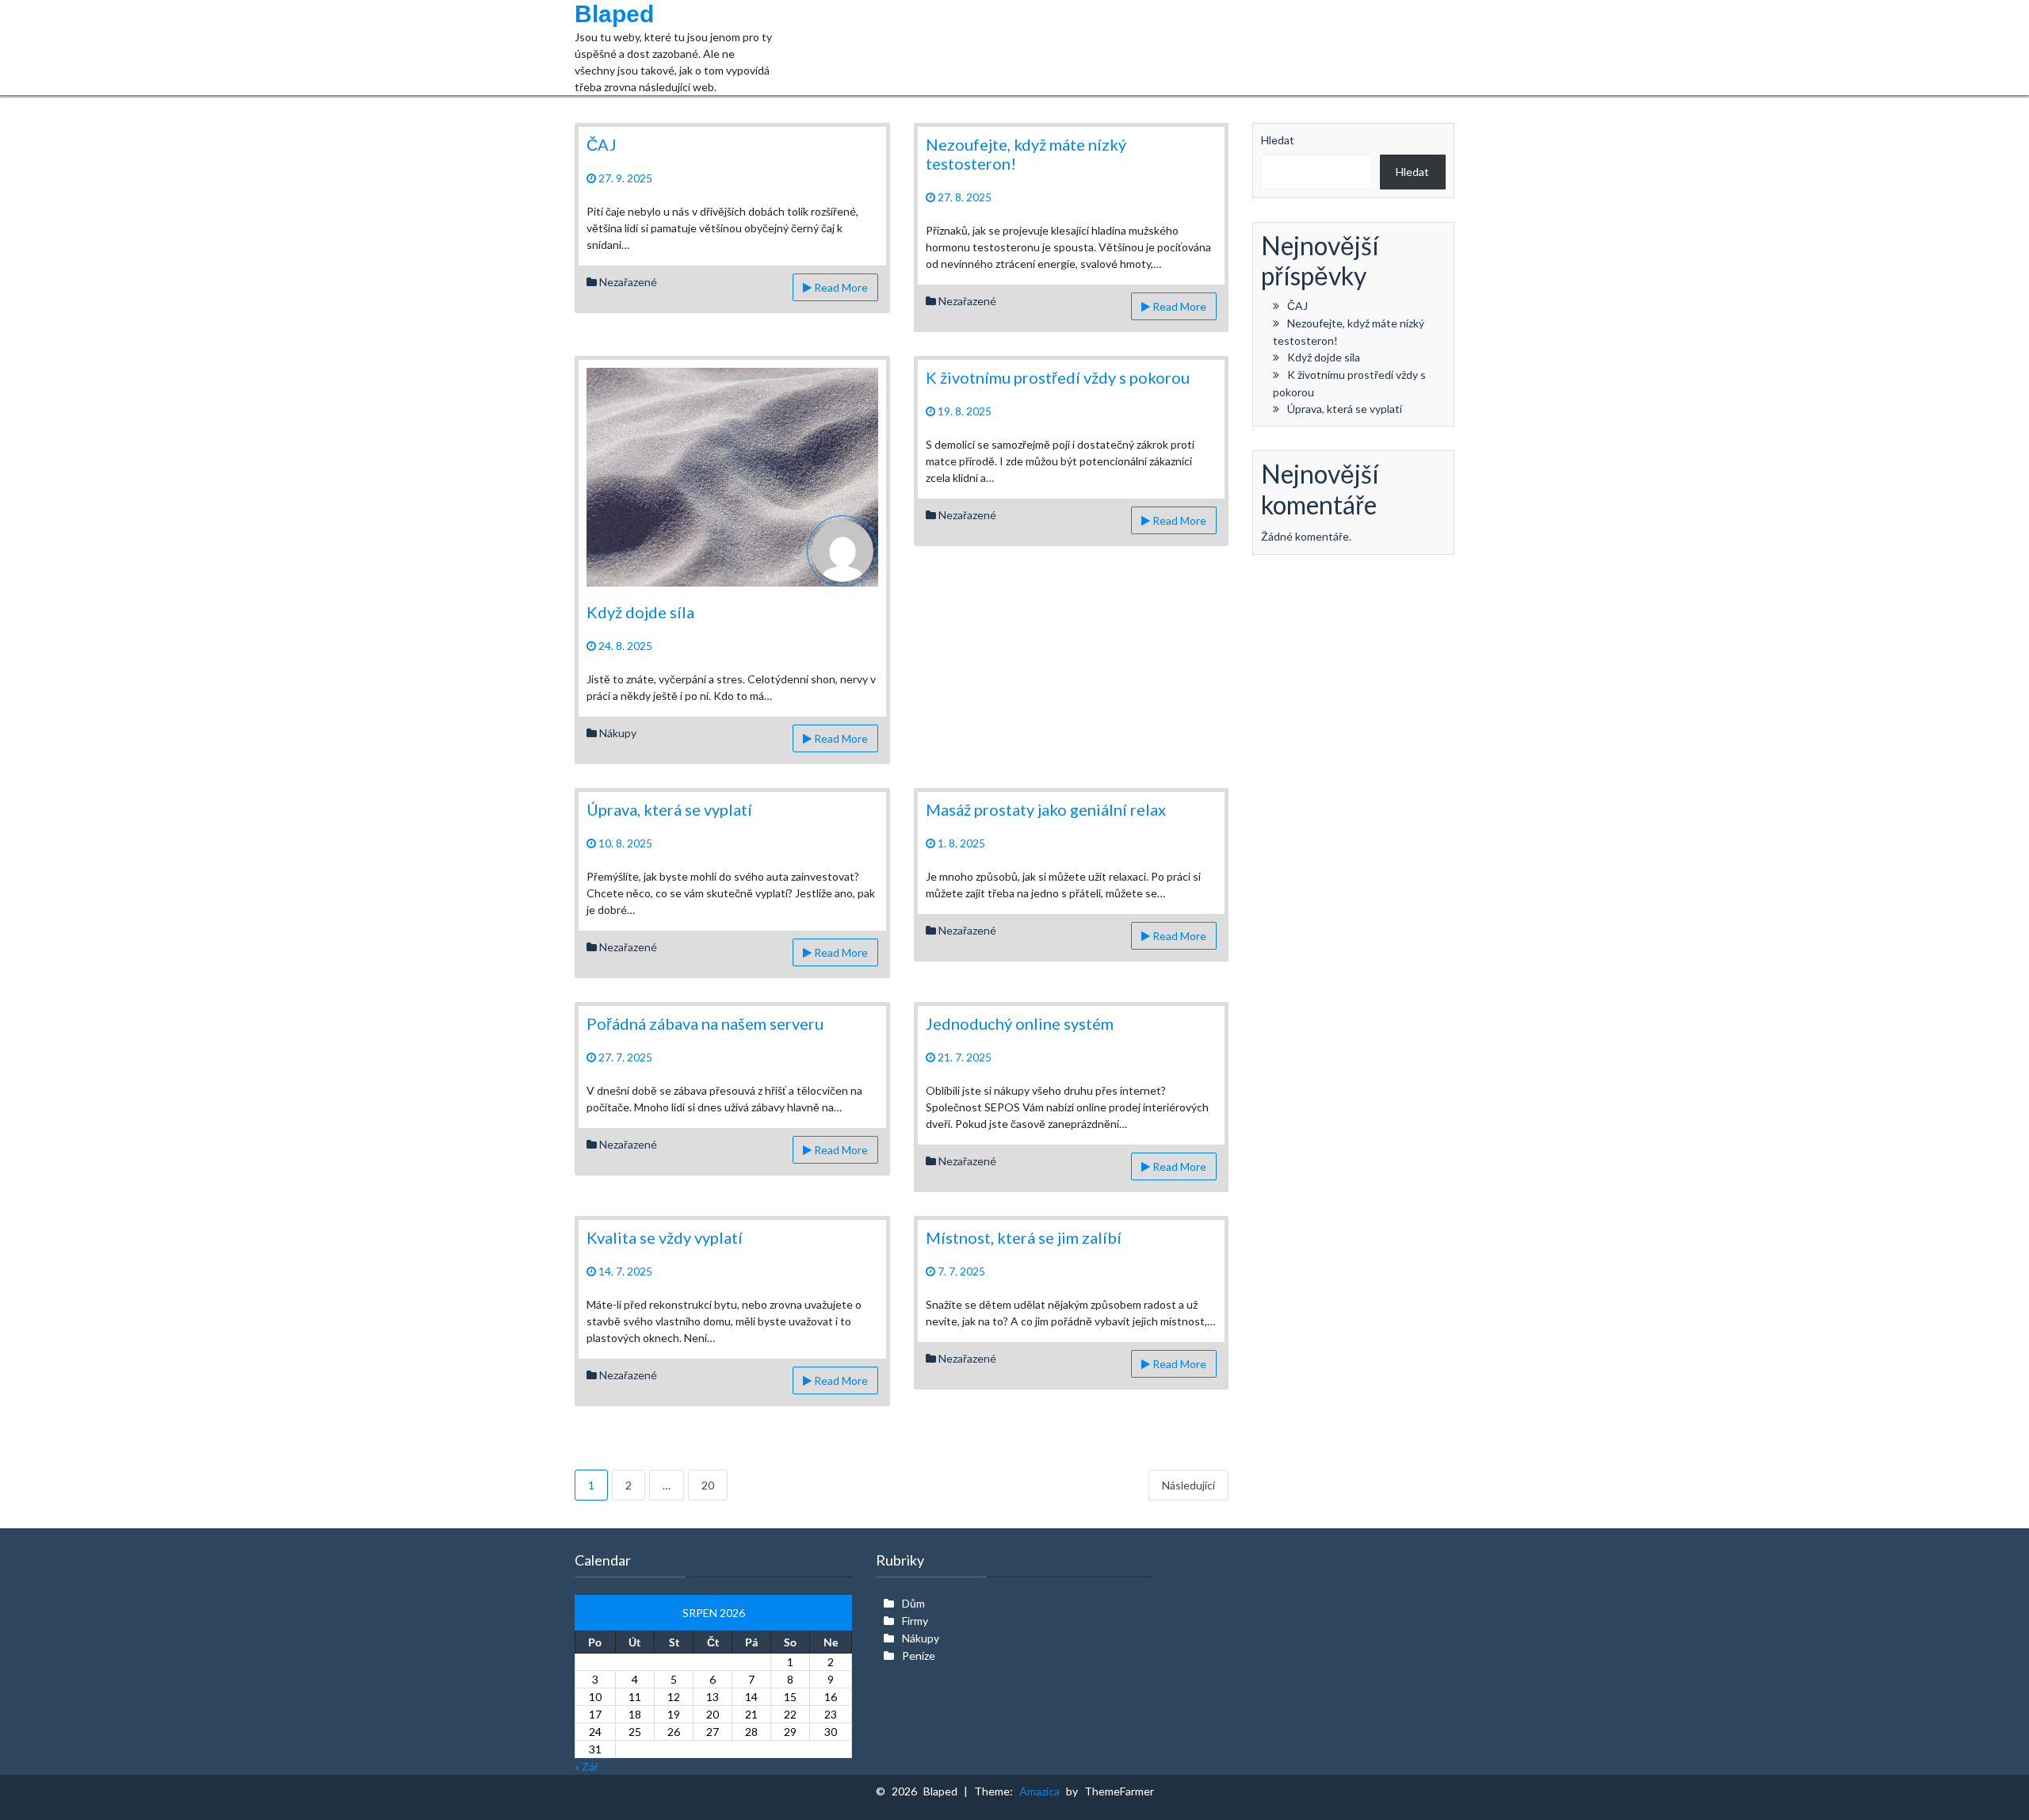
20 (708, 1485)
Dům (913, 1603)
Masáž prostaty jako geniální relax (1046, 809)
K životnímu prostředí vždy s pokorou (1058, 377)
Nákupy (618, 733)
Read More (840, 287)
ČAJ (602, 144)
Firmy (915, 1621)
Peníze (919, 1656)
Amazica (1043, 1791)
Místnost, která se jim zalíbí (1024, 1237)
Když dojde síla (640, 612)
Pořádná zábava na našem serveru (705, 1023)
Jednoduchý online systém (1020, 1023)
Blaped (614, 14)
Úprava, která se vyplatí (669, 809)
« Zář (587, 1766)
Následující (1188, 1485)
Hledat (1278, 140)
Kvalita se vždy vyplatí (665, 1237)
